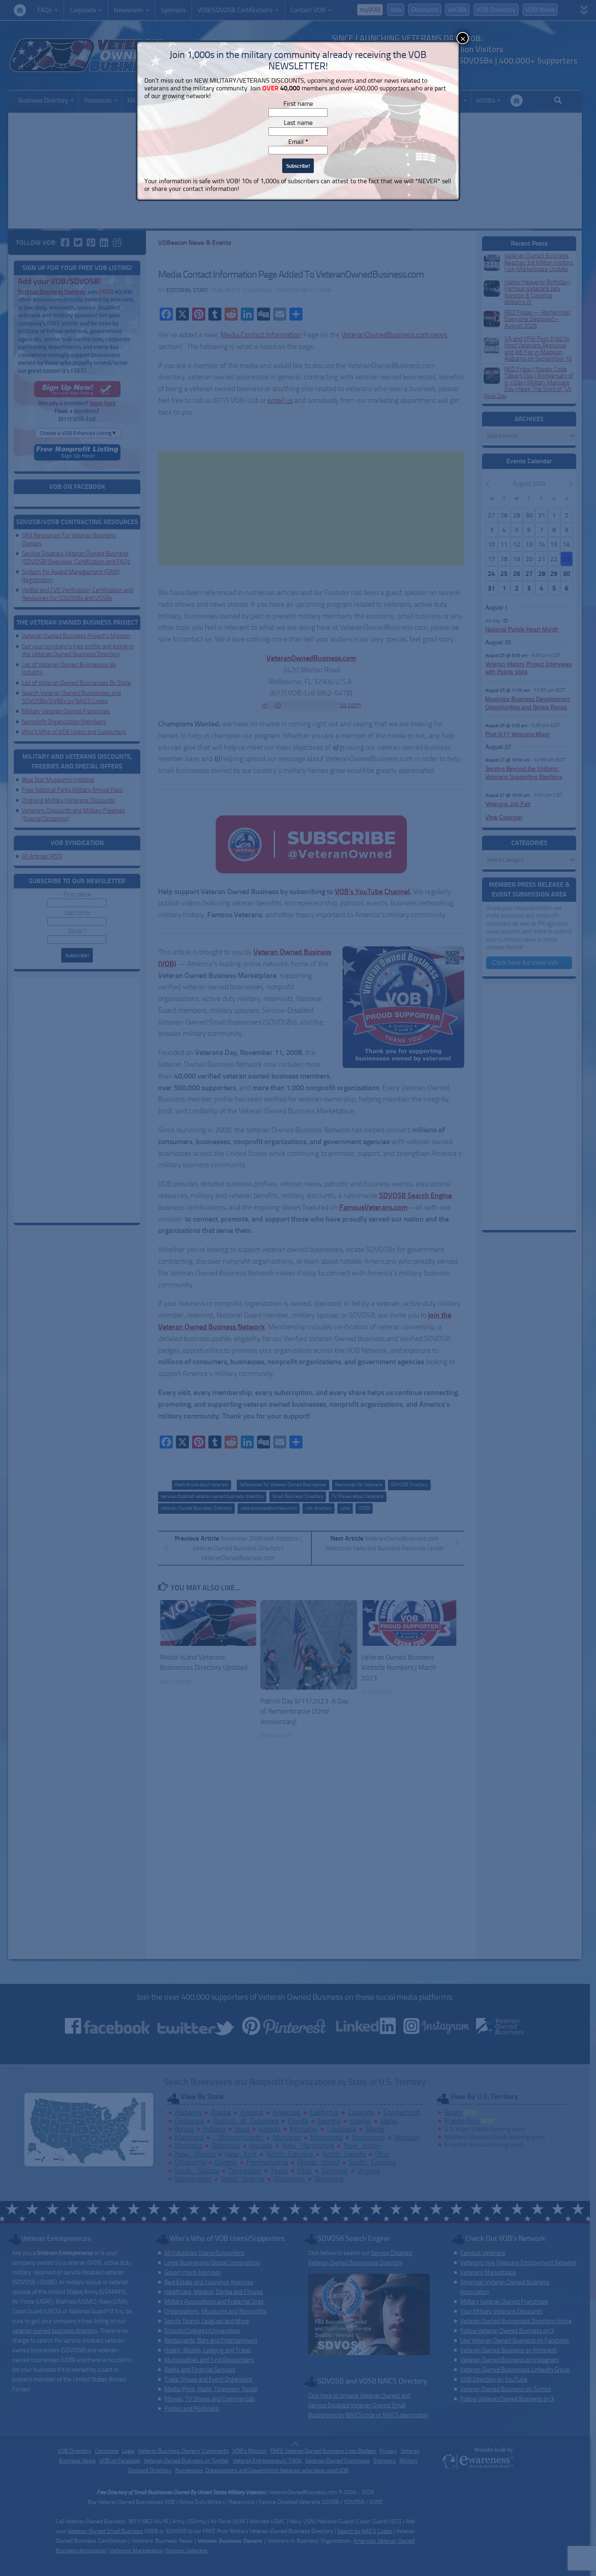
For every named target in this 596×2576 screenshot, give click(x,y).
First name (298, 104)
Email (298, 142)
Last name (298, 123)
